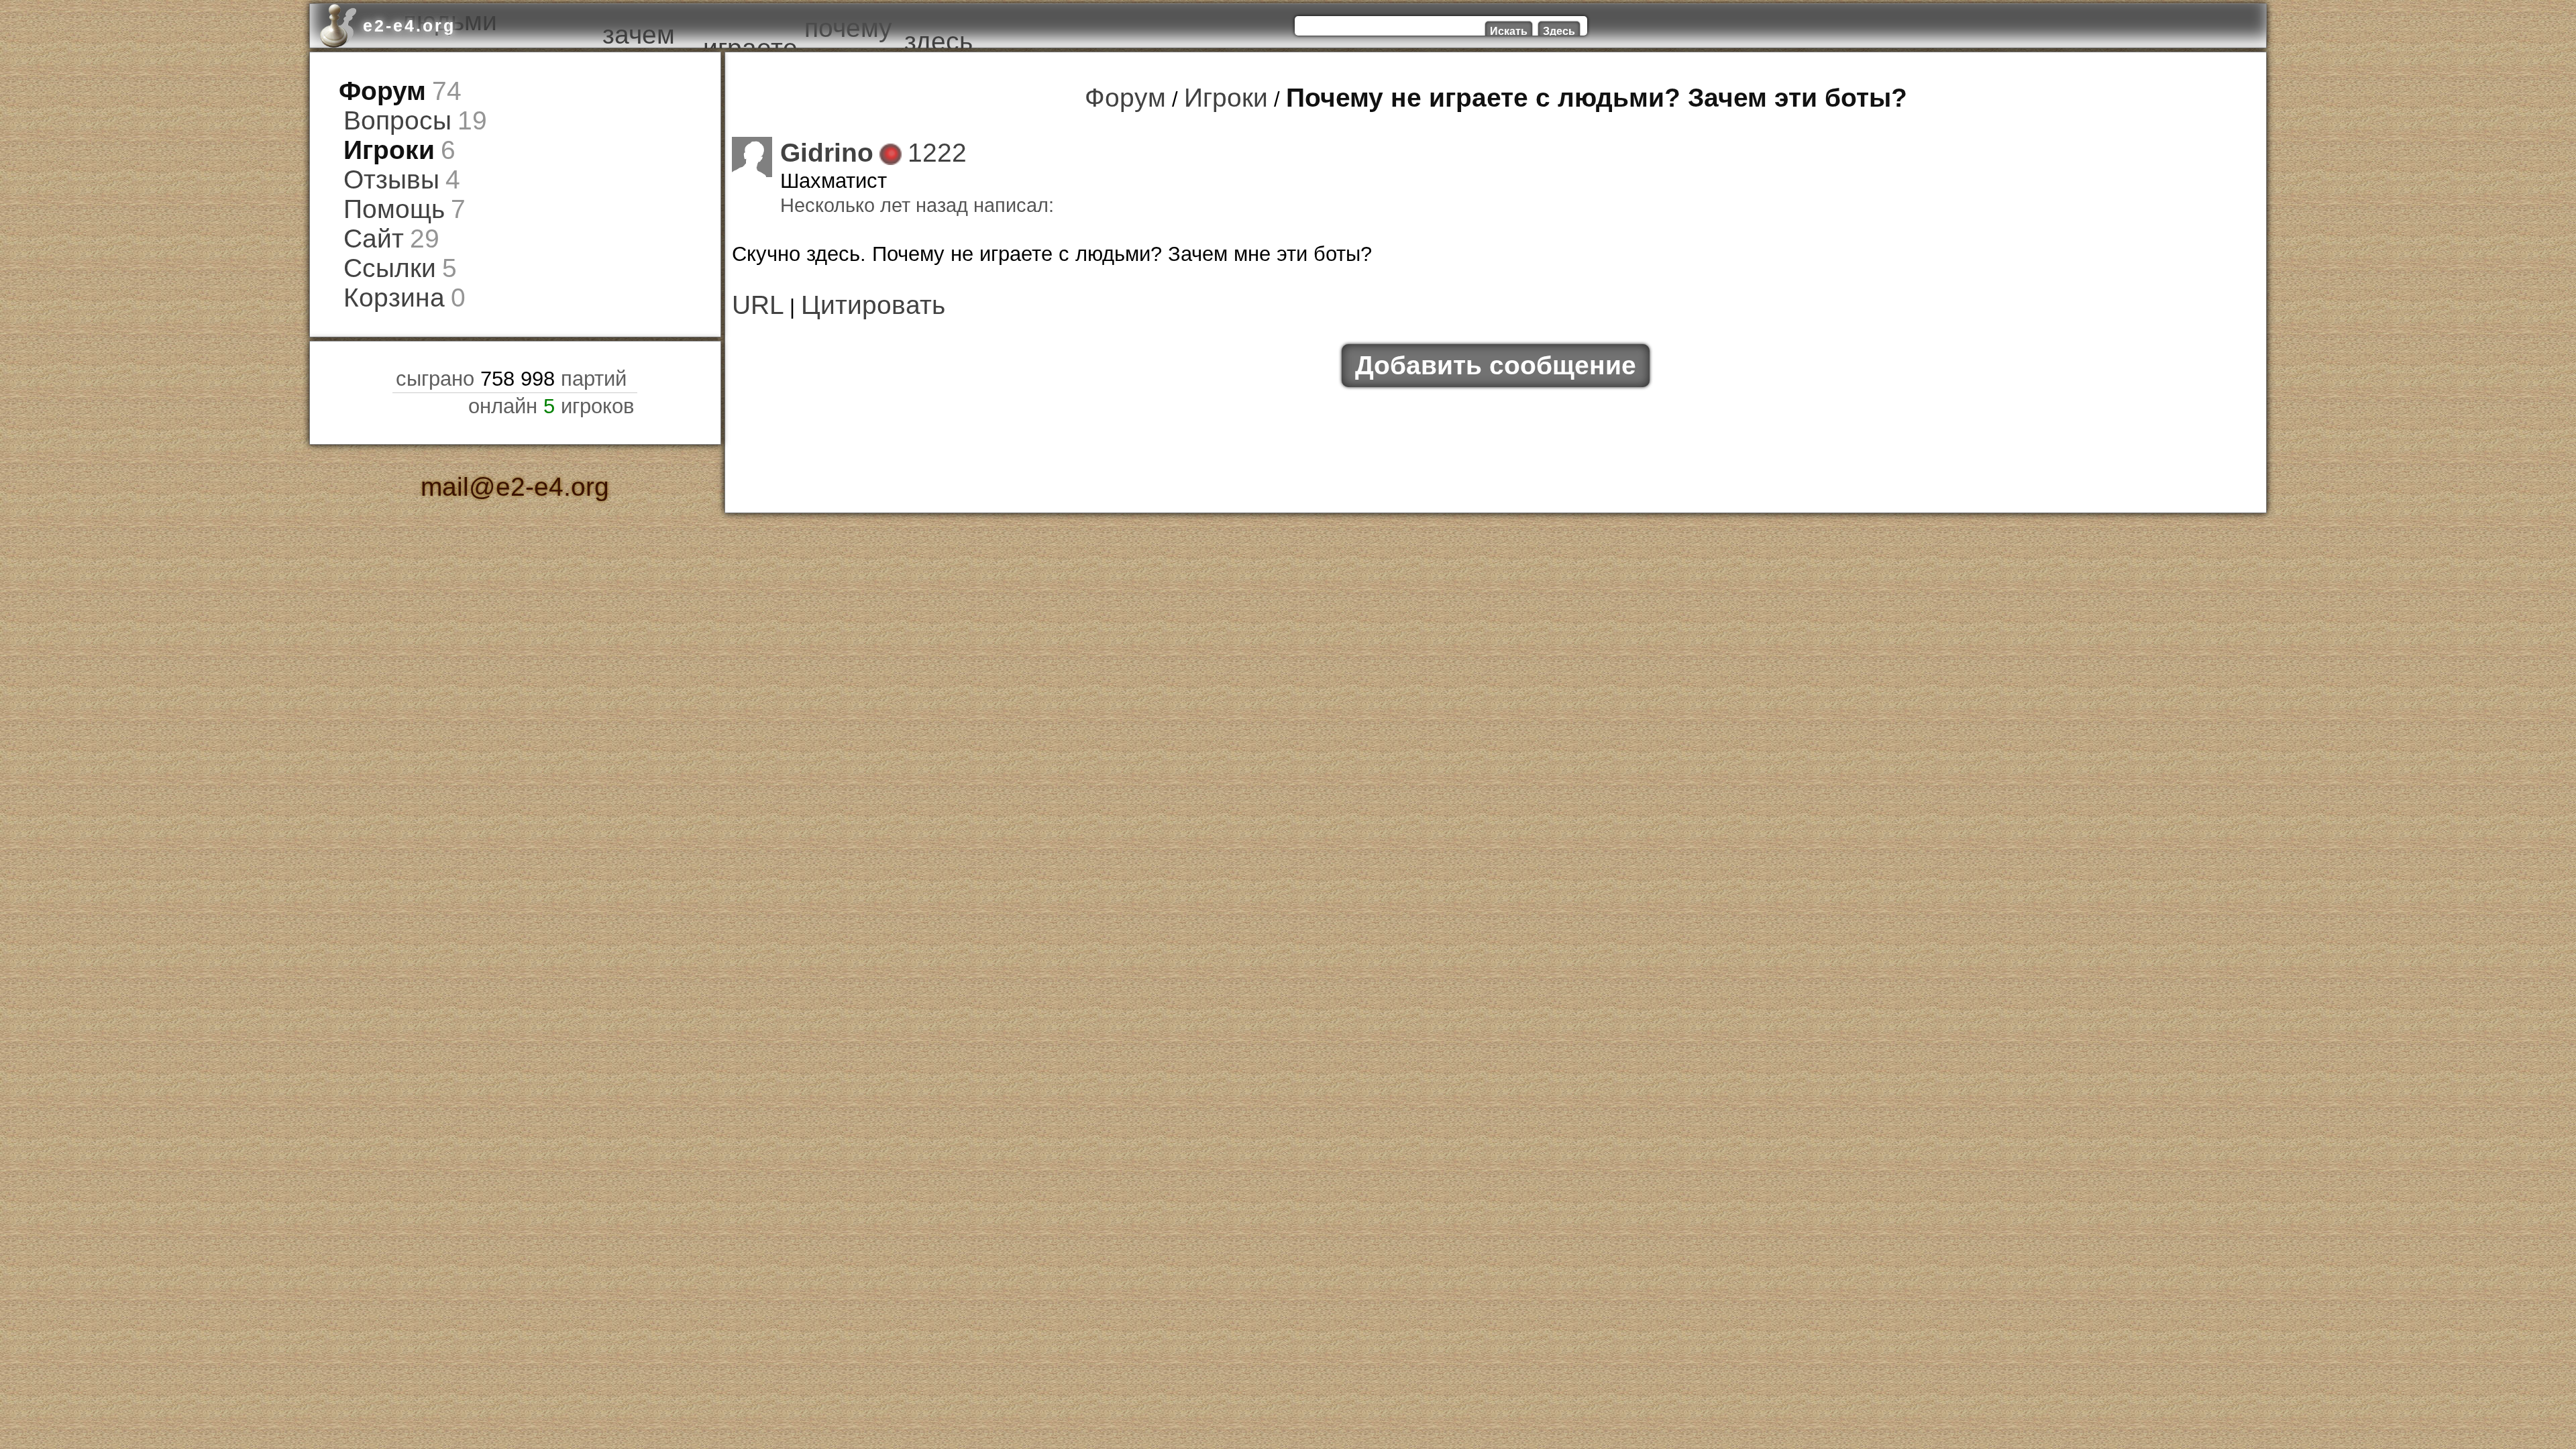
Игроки (380, 137)
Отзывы (381, 161)
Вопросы (386, 112)
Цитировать (846, 291)
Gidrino (817, 145)
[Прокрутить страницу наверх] (515, 1375)
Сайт (367, 209)
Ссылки (380, 233)
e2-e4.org (409, 25)
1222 (912, 145)
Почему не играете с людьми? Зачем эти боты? (1579, 95)
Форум (374, 88)
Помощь (383, 185)
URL (752, 291)
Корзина (383, 257)
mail (461, 441)
